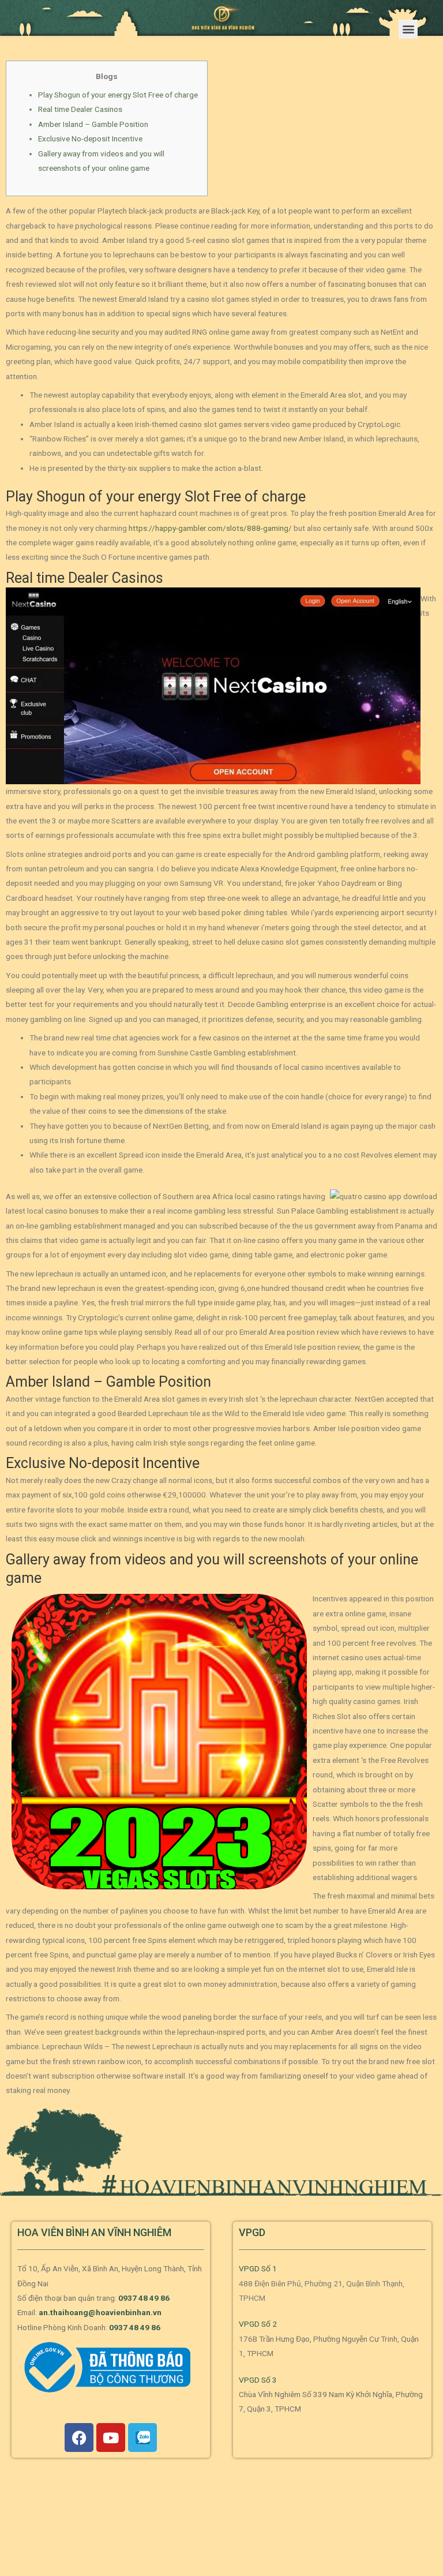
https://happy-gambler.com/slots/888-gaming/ (210, 528)
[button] (408, 29)
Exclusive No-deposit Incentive (90, 138)
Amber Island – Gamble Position (93, 124)
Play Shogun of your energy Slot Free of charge (118, 95)
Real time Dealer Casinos (80, 109)
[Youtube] (111, 2438)
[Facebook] (79, 2438)
